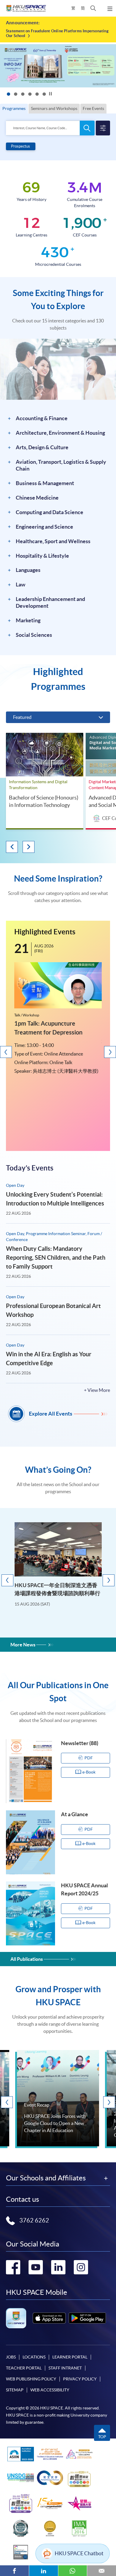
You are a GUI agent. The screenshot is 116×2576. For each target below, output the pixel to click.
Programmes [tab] (14, 108)
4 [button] (30, 95)
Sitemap (15, 2390)
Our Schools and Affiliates (46, 2178)
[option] (58, 33)
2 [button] (15, 95)
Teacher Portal (24, 2368)
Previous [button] (12, 847)
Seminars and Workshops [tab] (54, 108)
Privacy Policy (80, 2379)
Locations (34, 2357)
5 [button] (37, 95)
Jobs (11, 2357)
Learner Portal (70, 2357)
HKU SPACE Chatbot (79, 2553)
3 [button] (23, 95)
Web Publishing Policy (31, 2379)
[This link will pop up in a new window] (49, 2318)
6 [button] (44, 95)
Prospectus (21, 146)
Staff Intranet (65, 2368)
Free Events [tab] (93, 108)
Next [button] (29, 847)
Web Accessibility (50, 2390)
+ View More (97, 1390)
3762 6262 (34, 2220)
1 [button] (8, 95)
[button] (93, 8)
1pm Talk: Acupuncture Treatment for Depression (48, 1028)
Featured (22, 717)
